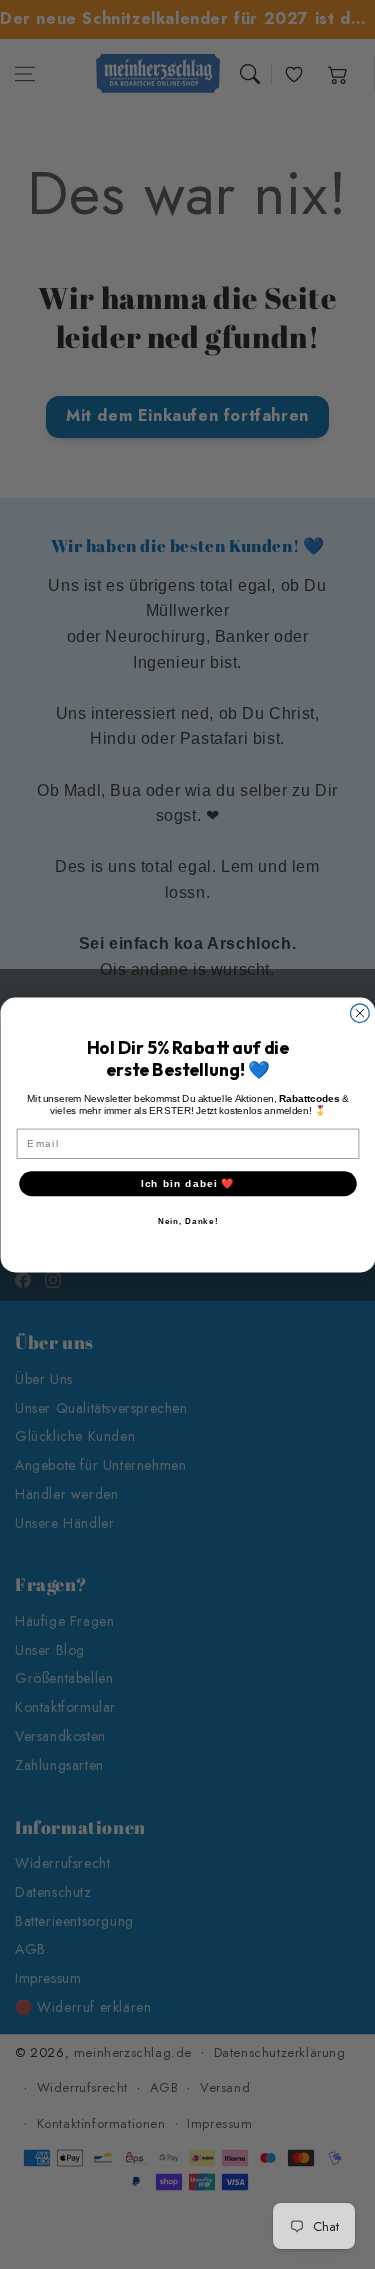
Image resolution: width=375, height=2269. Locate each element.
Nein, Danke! (187, 1220)
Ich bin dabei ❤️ (187, 1182)
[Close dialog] (359, 1012)
